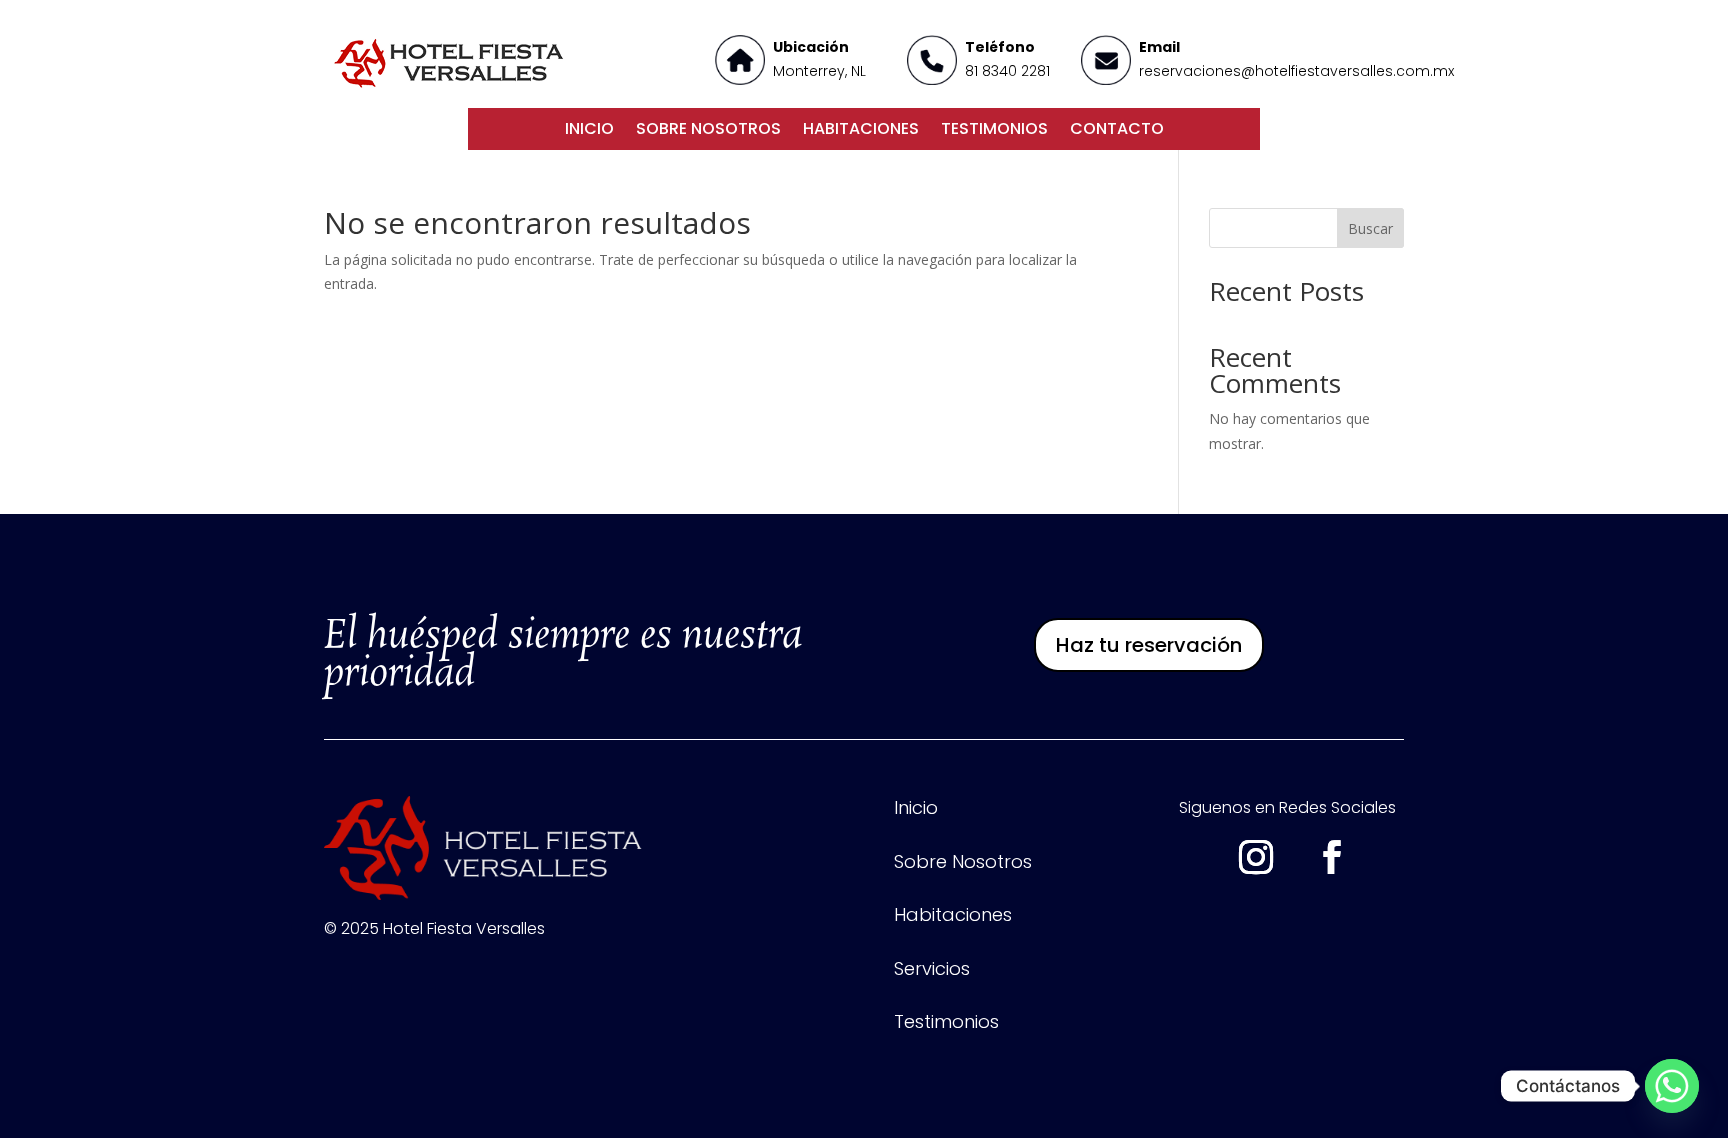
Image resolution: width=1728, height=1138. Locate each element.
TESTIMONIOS (994, 131)
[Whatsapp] (1672, 1086)
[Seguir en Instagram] (1256, 857)
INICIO (589, 131)
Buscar (1370, 228)
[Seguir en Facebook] (1332, 857)
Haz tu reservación (1149, 645)
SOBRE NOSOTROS (708, 131)
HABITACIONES (861, 131)
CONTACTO (1117, 131)
